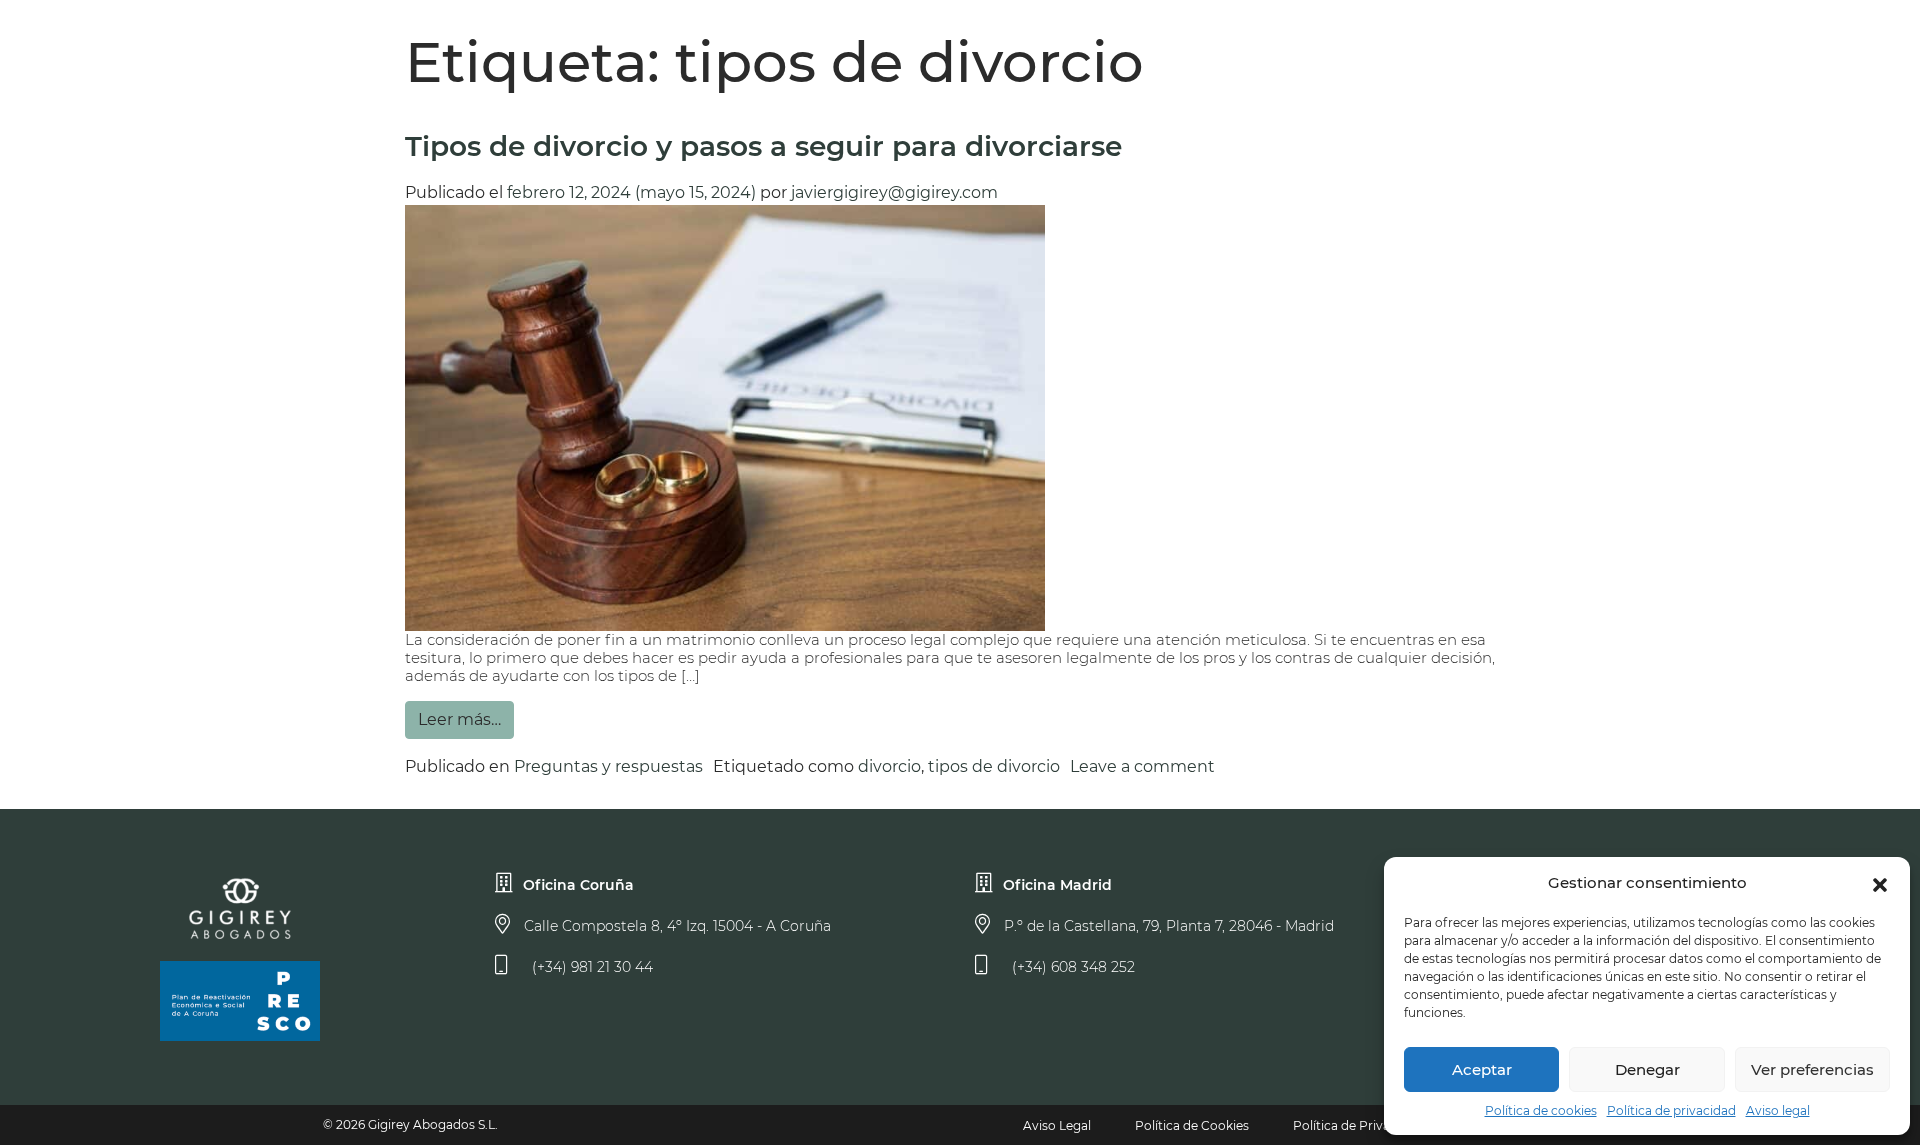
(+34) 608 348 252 (1071, 967)
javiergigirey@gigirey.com (894, 192)
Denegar (1647, 1069)
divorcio (889, 766)
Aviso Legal (1057, 1125)
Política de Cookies (1192, 1125)
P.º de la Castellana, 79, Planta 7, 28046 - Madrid (1167, 926)
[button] (1880, 883)
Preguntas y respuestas (608, 766)
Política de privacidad (1671, 1110)
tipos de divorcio (994, 766)
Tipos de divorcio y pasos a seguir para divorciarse (763, 146)
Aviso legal (1778, 1110)
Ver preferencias (1812, 1069)
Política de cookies (1541, 1110)
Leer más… (459, 719)
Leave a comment (1142, 766)
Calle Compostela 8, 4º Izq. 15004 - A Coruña (675, 926)
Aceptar (1482, 1069)
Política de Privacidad (1358, 1125)
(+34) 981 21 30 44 (590, 967)
